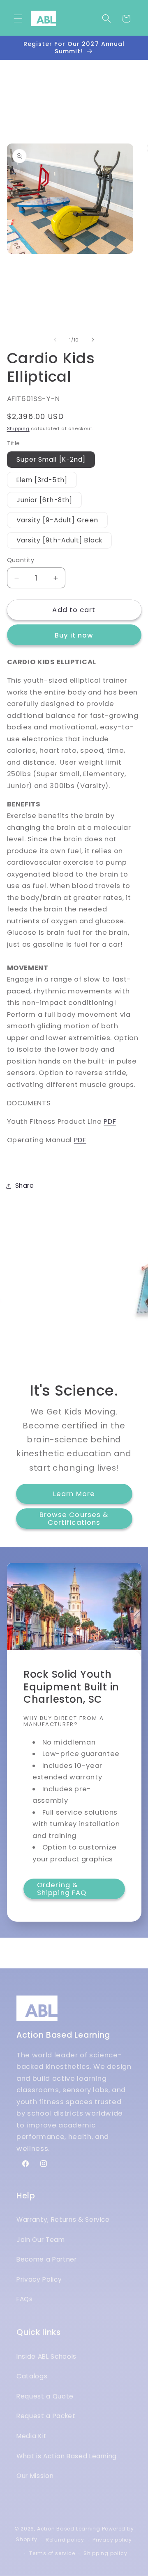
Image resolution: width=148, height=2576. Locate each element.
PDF (110, 1122)
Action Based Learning (69, 2529)
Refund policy (65, 2540)
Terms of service (52, 2553)
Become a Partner (47, 2259)
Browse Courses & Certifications (74, 1518)
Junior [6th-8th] (45, 500)
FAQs (25, 2299)
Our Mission (35, 2476)
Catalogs (32, 2376)
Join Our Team (41, 2240)
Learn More (74, 1494)
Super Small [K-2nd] (51, 459)
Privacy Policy (39, 2279)
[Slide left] (55, 340)
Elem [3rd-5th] (42, 480)
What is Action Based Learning (67, 2456)
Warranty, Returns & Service (63, 2220)
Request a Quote (45, 2396)
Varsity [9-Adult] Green (57, 520)
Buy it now (74, 635)
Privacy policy (112, 2540)
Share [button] (25, 1186)
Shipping (18, 428)
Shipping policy (105, 2553)
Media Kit (32, 2436)
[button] (18, 18)
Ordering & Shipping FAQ (62, 1889)
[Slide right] (93, 340)
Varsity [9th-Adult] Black (60, 540)
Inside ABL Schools (46, 2356)
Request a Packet (46, 2416)
